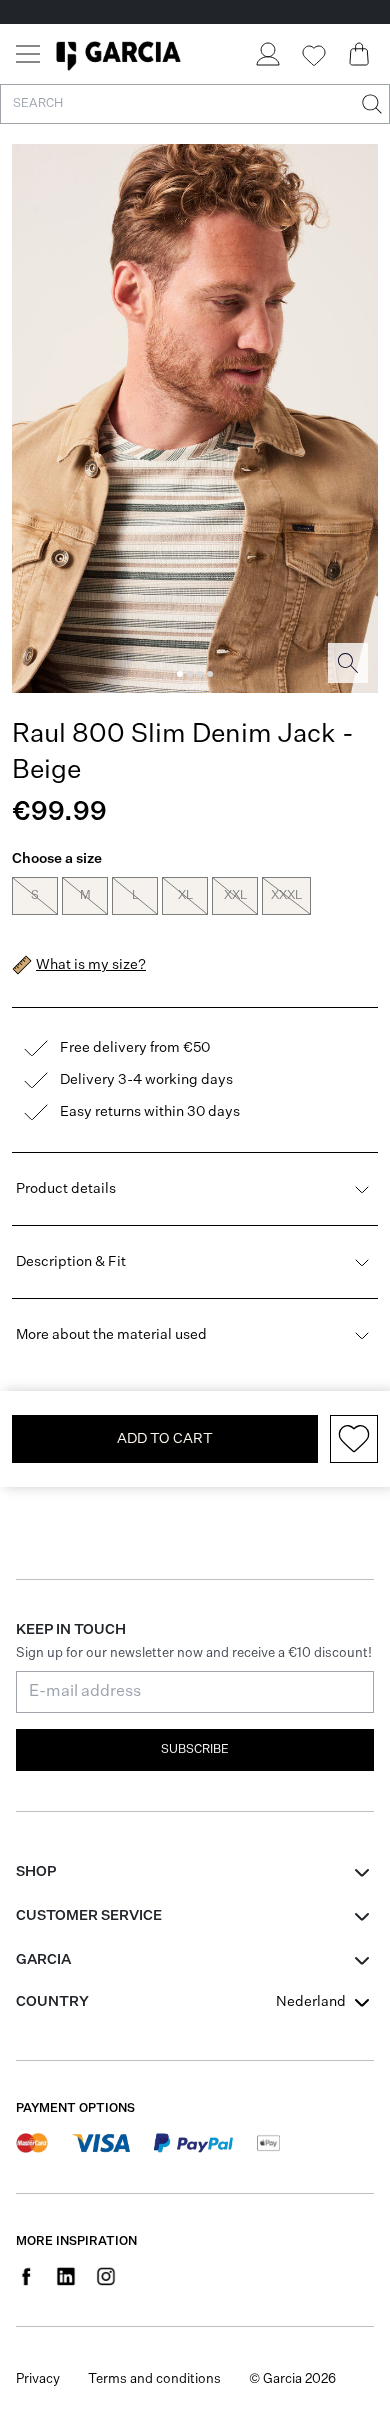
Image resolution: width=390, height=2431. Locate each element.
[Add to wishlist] (354, 1439)
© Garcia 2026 (292, 2379)
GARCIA (43, 1960)
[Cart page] (359, 54)
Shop (36, 1872)
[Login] (267, 54)
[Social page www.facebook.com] (26, 2276)
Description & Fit (71, 1262)
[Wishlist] (313, 56)
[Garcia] (118, 54)
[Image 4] (210, 674)
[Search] (370, 104)
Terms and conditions (154, 2379)
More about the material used (111, 1335)
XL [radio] (185, 896)
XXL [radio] (235, 896)
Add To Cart (165, 1439)
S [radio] (35, 896)
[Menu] (28, 54)
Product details (66, 1189)
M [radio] (85, 896)
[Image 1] (180, 674)
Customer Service (89, 1916)
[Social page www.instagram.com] (106, 2276)
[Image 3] (200, 674)
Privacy (38, 2379)
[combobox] (325, 2002)
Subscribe (195, 1750)
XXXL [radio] (286, 896)
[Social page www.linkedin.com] (66, 2276)
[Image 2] (190, 674)
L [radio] (135, 896)
